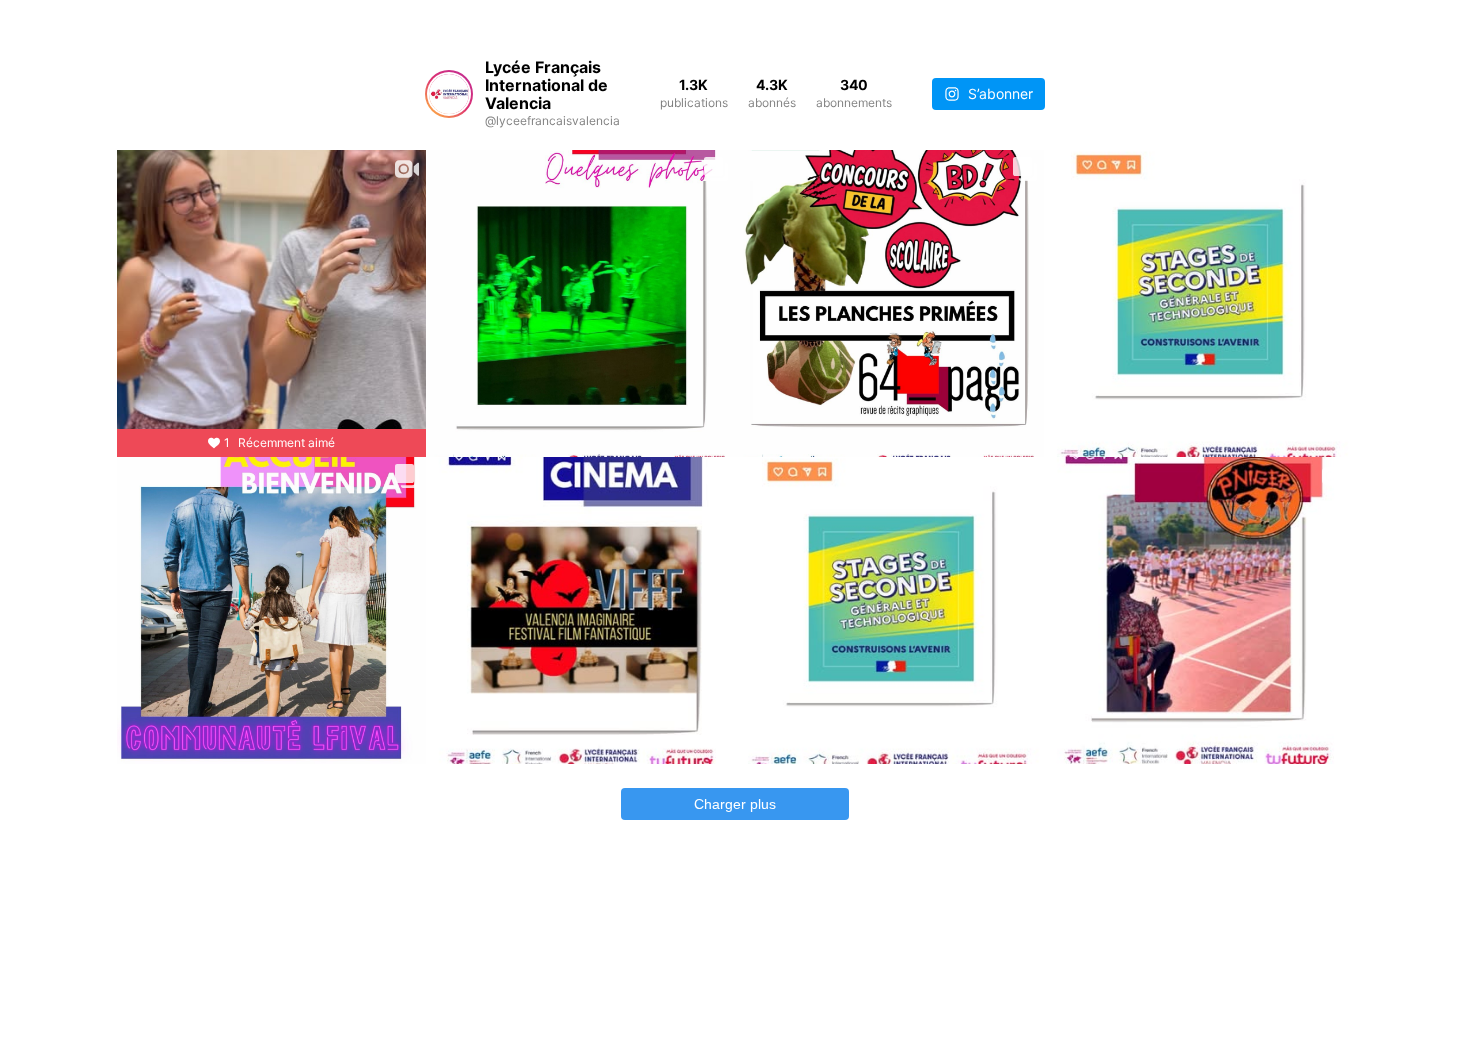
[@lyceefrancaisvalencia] (449, 94)
